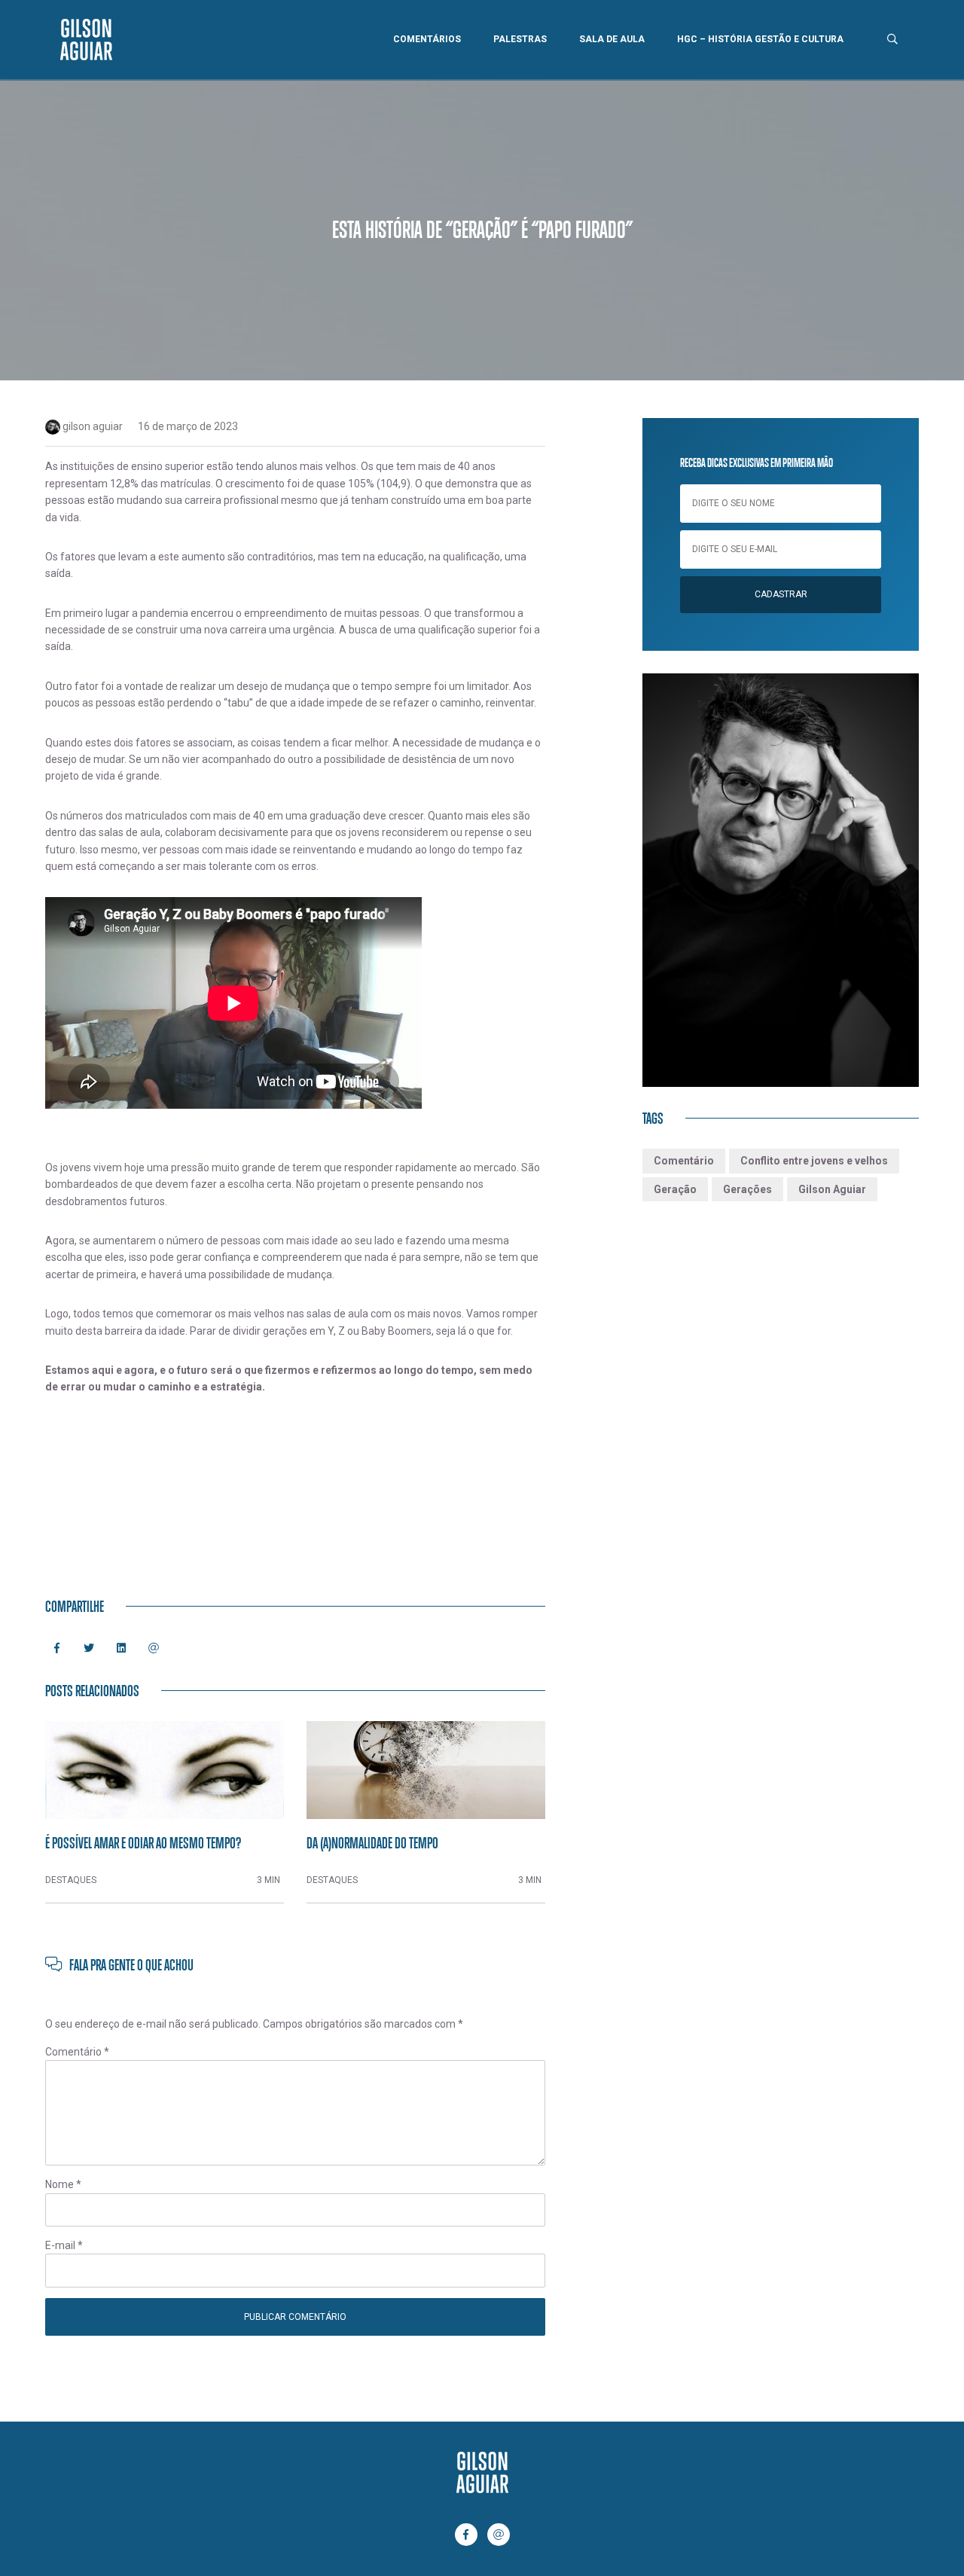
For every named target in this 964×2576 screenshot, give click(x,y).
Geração (675, 1189)
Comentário (77, 2052)
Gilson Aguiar (832, 1189)
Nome (63, 2184)
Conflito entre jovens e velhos (814, 1161)
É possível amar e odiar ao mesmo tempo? (143, 1842)
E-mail (64, 2245)
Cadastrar (781, 594)
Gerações (747, 1189)
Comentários (427, 39)
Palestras (520, 39)
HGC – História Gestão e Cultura (760, 39)
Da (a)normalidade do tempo (372, 1842)
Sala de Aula (612, 39)
